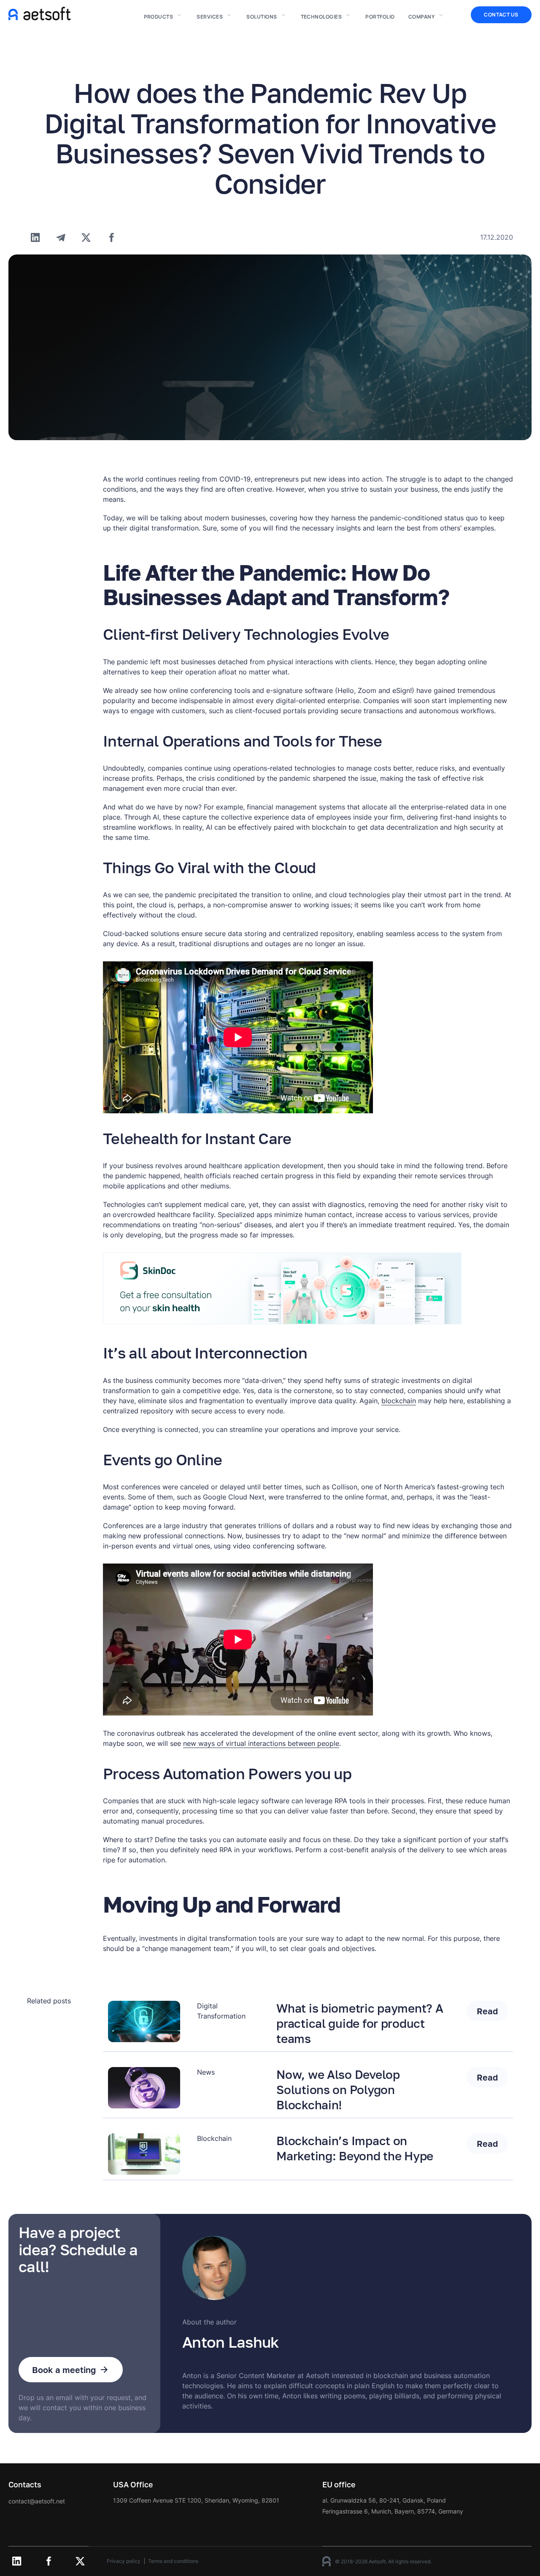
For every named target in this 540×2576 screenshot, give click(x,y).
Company (421, 17)
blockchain (399, 1401)
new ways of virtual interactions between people (261, 1743)
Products (159, 17)
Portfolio (380, 17)
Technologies (321, 17)
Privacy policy (124, 2561)
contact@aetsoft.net (37, 2501)
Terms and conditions (173, 2561)
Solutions (262, 17)
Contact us (501, 15)
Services (210, 17)
